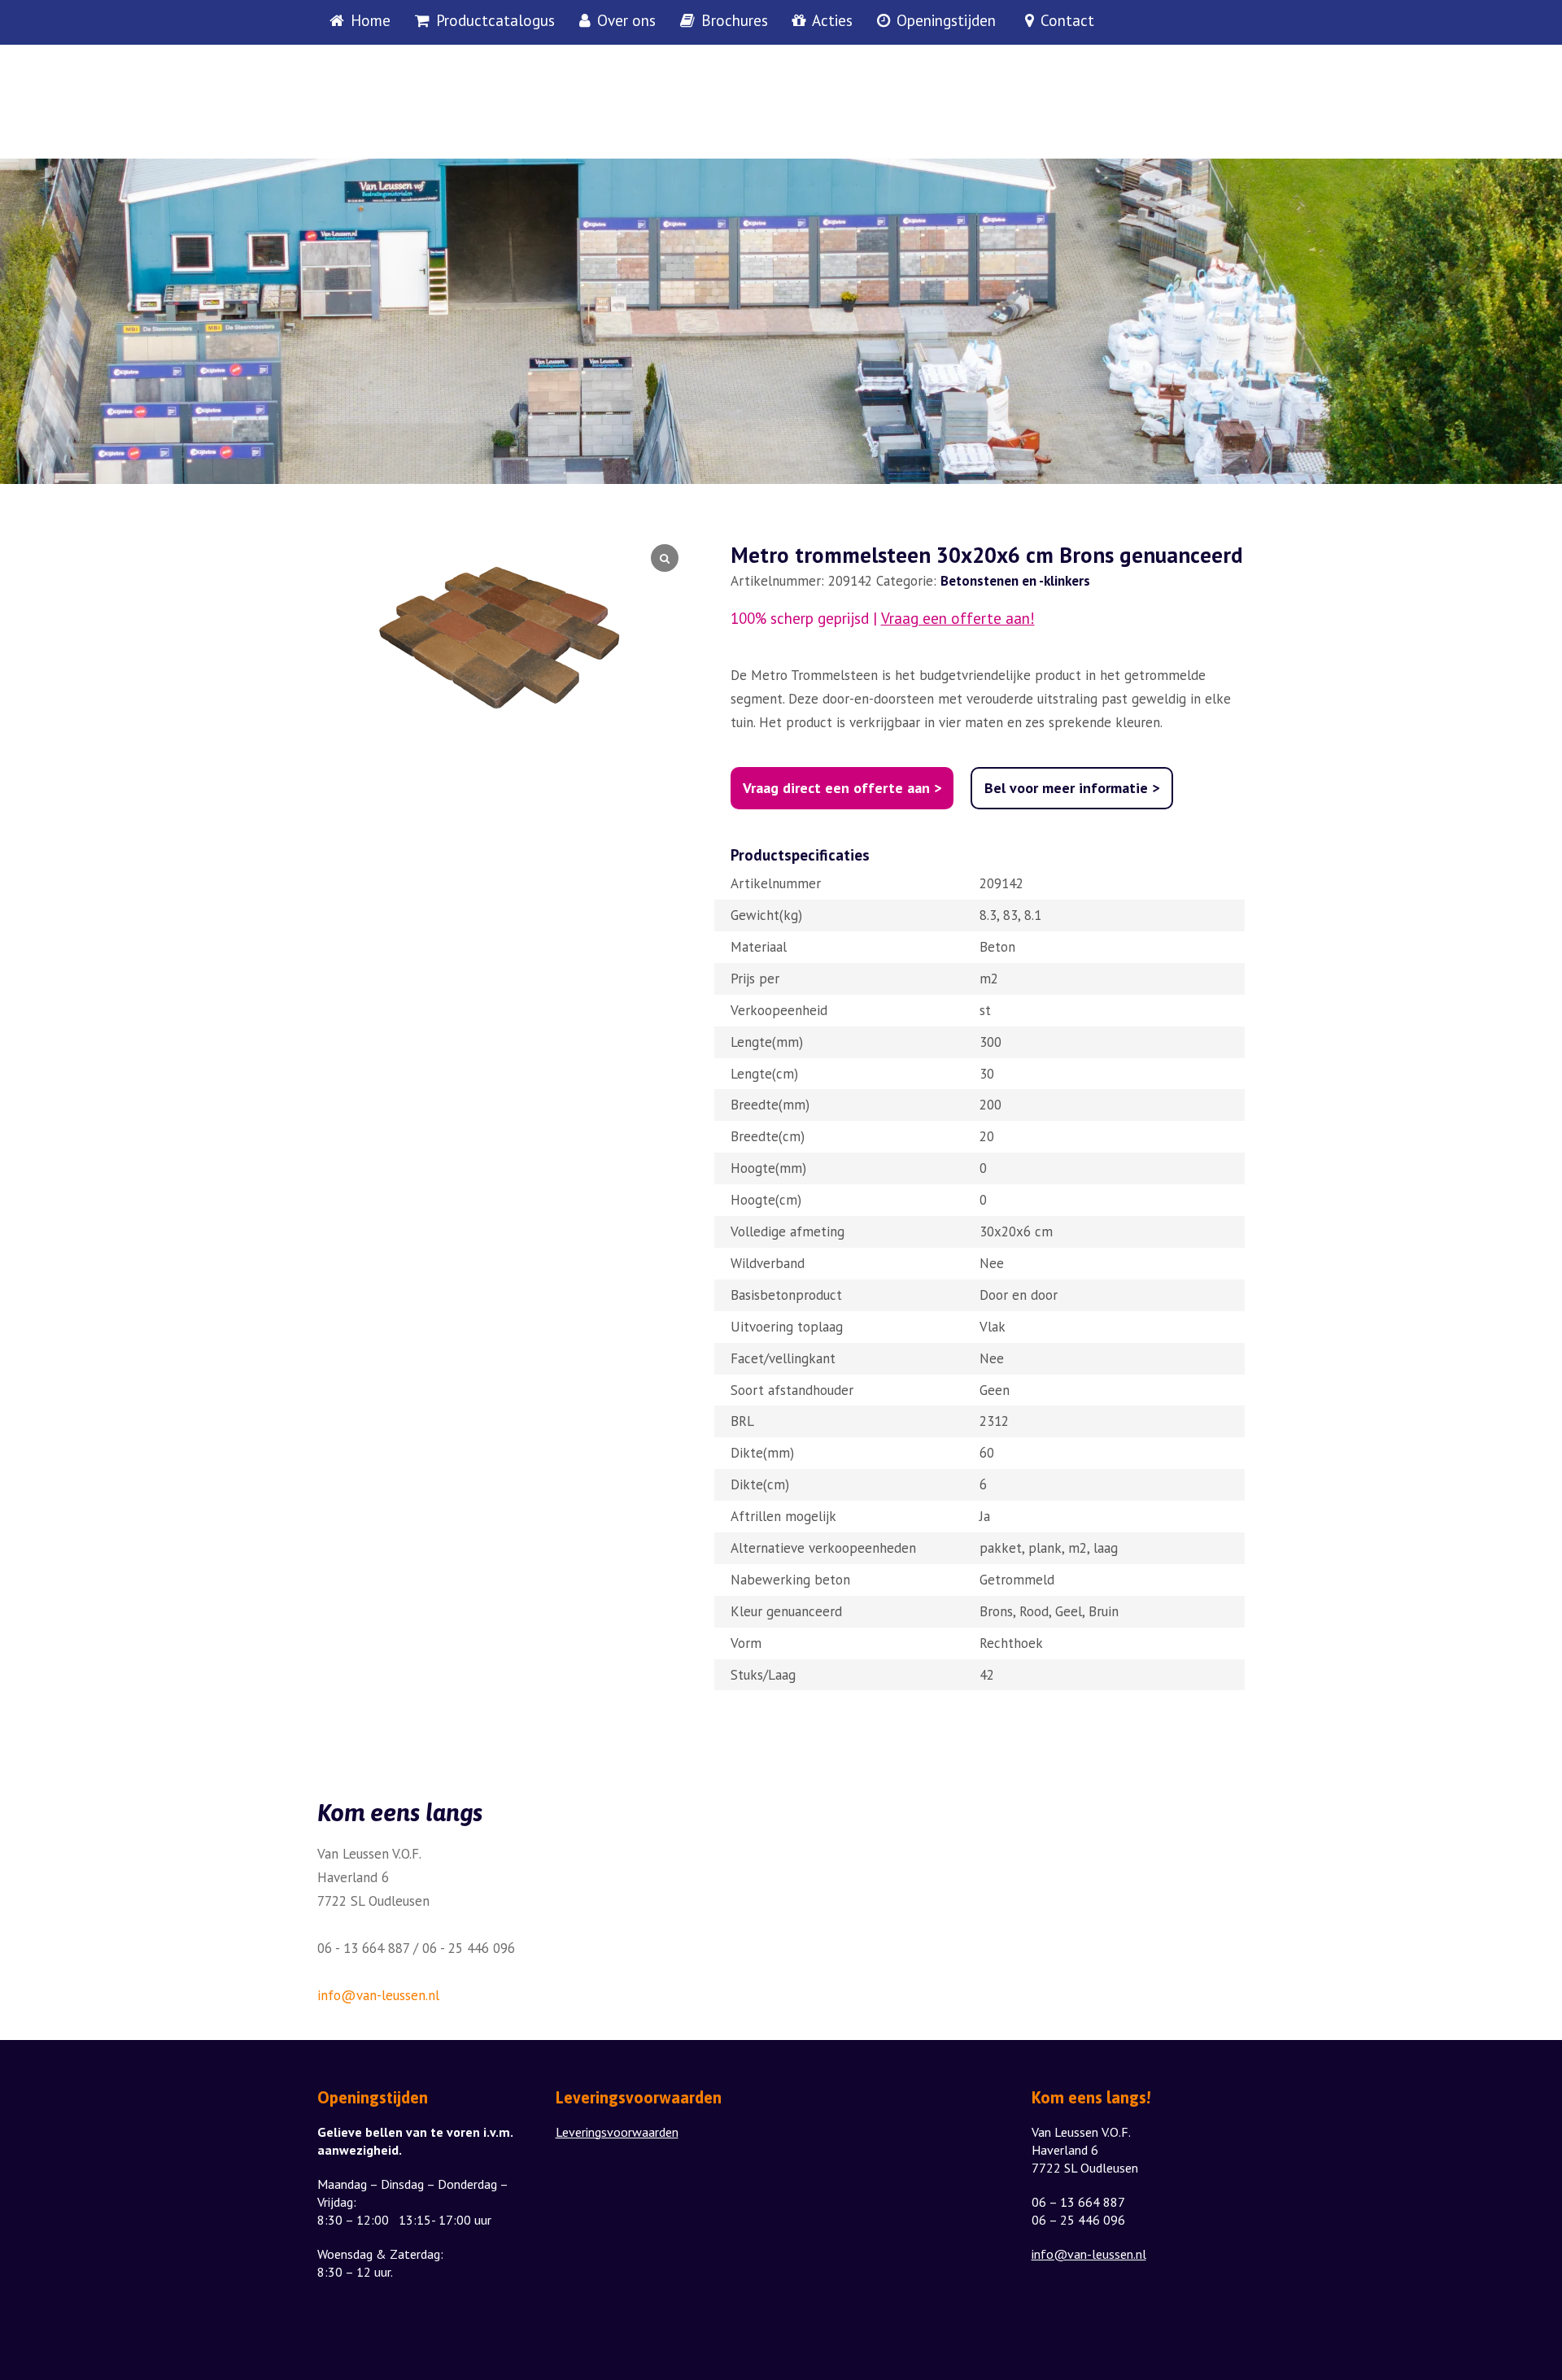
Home (371, 21)
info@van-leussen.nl (378, 1995)
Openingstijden (946, 21)
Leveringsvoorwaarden (617, 2132)
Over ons (626, 21)
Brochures (735, 21)
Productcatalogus (495, 21)
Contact (1067, 21)
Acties (832, 21)
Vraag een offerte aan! (958, 619)
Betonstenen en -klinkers (1015, 581)
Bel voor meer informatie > (1072, 788)
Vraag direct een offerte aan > (842, 788)
